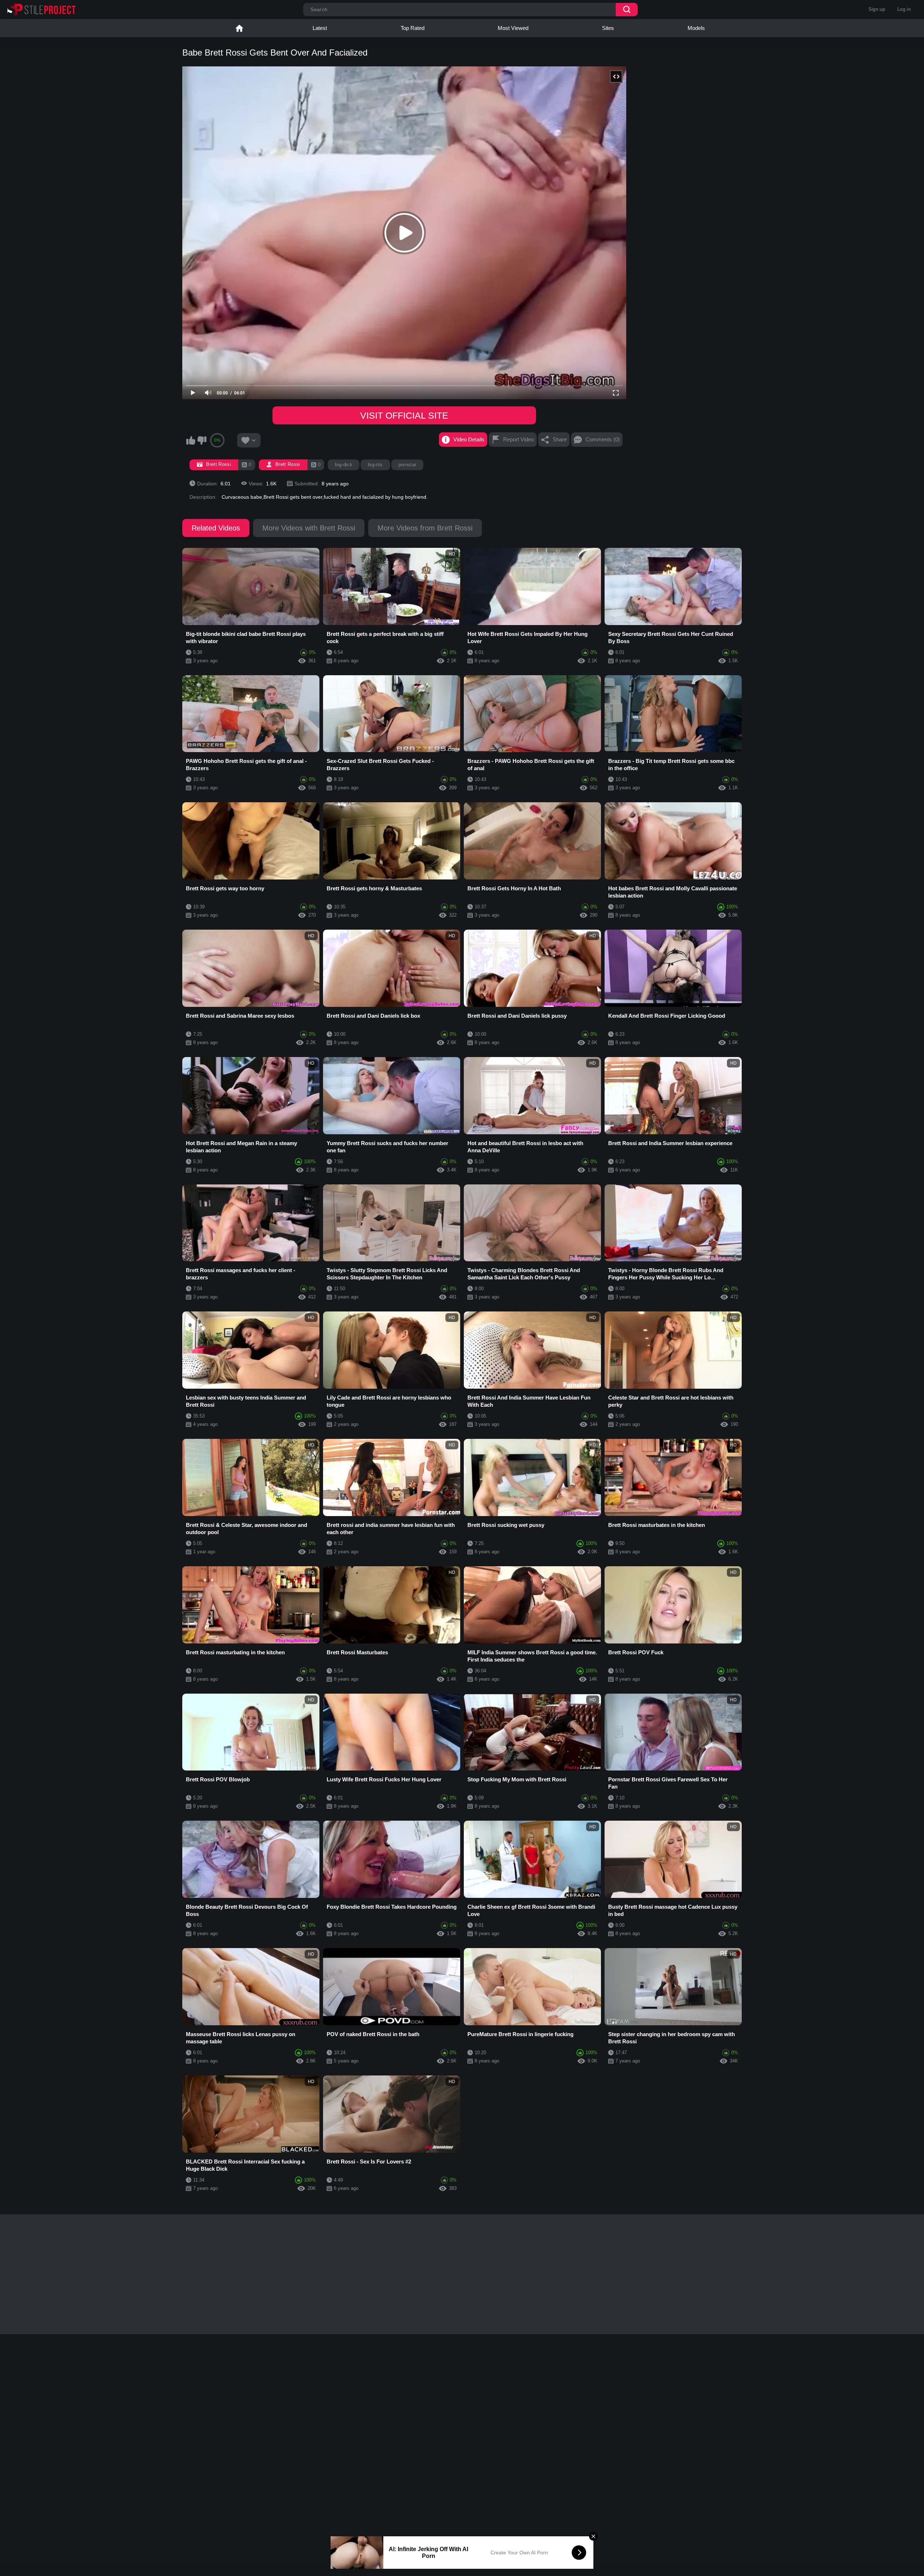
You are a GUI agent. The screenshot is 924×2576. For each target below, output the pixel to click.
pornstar (407, 465)
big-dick (344, 465)
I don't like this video (202, 440)
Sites (608, 28)
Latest (320, 28)
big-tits (375, 465)
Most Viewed (513, 28)
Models (696, 28)
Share (560, 439)
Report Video (518, 439)
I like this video (191, 440)
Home (239, 28)
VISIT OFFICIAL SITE (404, 415)
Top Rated (413, 28)
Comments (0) (603, 439)
